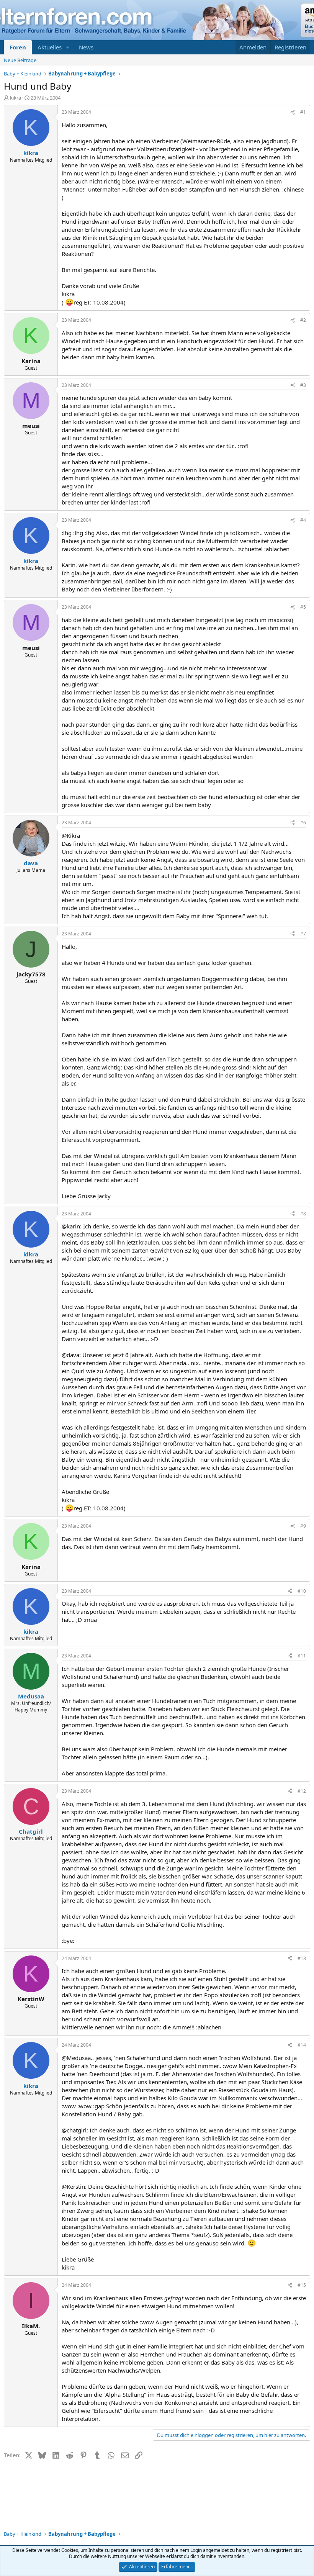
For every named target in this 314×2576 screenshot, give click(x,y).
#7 (303, 934)
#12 (302, 1791)
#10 (302, 1591)
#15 (302, 2285)
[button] (68, 47)
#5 (303, 607)
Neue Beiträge (20, 60)
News (86, 47)
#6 (303, 823)
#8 (303, 1214)
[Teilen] (293, 112)
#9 (303, 1526)
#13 (302, 1958)
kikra (16, 98)
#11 (302, 1656)
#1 (303, 112)
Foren (18, 47)
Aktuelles (50, 47)
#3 (303, 385)
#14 (302, 2045)
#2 (303, 320)
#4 (303, 520)
